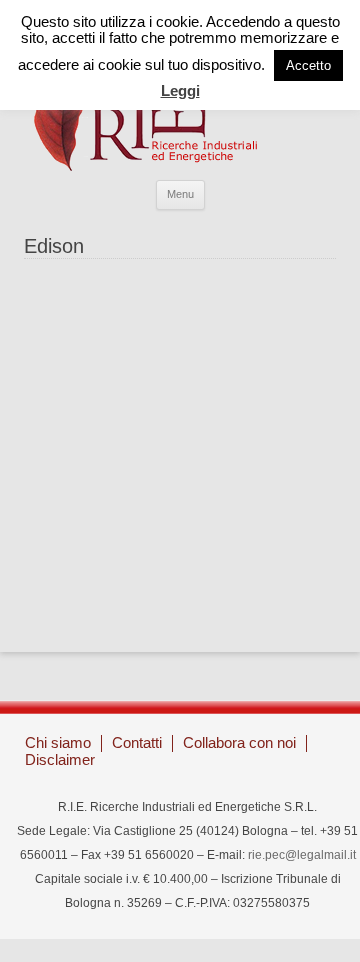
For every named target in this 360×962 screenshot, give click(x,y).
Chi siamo (58, 742)
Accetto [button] (308, 65)
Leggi (180, 90)
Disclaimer (60, 759)
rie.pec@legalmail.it (302, 855)
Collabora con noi (239, 742)
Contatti (137, 742)
